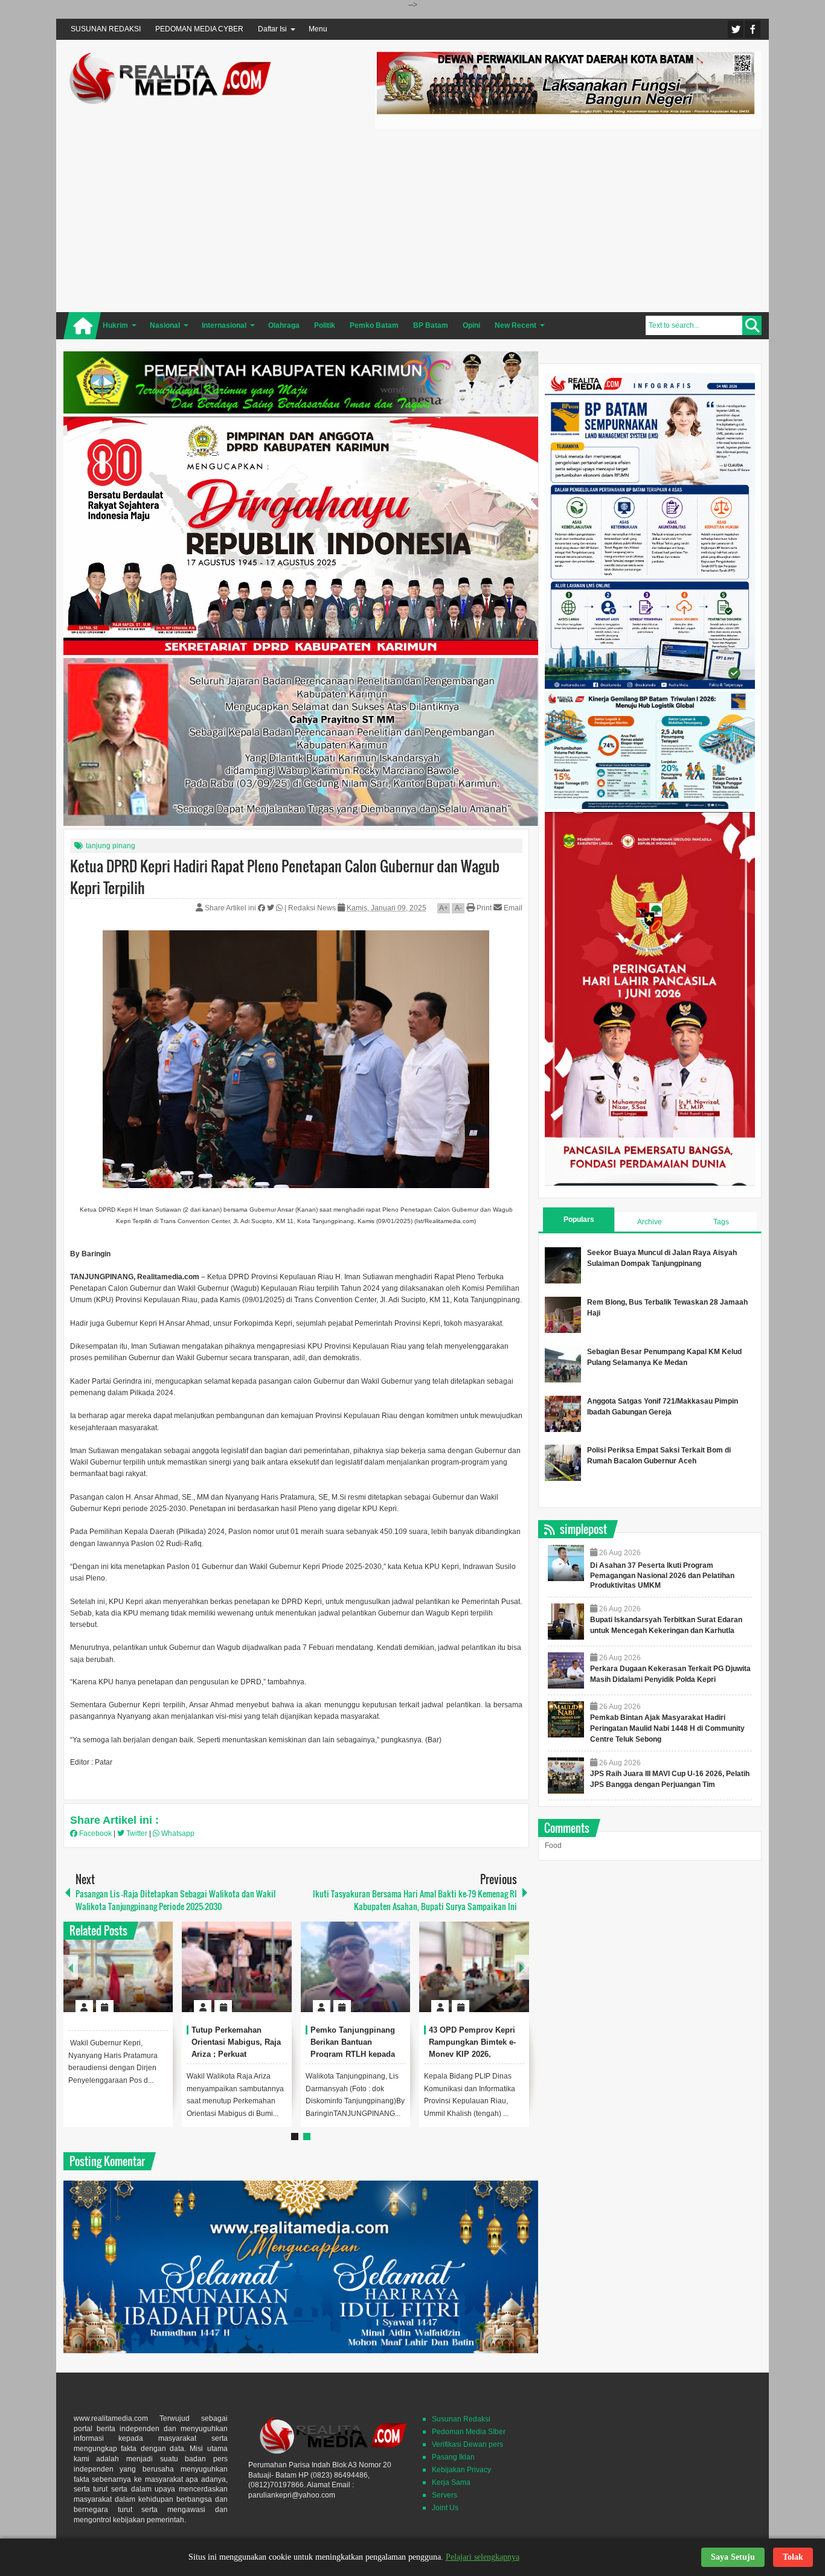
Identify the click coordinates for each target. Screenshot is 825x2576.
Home (82, 326)
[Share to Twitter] (143, 1977)
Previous (71, 1967)
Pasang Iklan (453, 2457)
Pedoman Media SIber (469, 2432)
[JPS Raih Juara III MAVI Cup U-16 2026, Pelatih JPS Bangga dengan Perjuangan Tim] (566, 1775)
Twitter (736, 29)
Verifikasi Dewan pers (467, 2444)
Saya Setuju (733, 2557)
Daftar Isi (272, 29)
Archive (650, 1222)
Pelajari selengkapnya (483, 2557)
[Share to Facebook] (127, 1977)
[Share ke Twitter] (271, 908)
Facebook (753, 29)
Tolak (793, 2557)
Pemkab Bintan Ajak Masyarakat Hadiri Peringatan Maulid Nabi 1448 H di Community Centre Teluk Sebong (667, 1728)
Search (752, 325)
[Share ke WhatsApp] (280, 908)
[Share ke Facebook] (262, 908)
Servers (445, 2495)
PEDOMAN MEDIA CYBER (199, 29)
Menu (318, 29)
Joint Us (445, 2508)
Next (522, 1967)
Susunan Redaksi (461, 2419)
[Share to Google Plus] (159, 1977)
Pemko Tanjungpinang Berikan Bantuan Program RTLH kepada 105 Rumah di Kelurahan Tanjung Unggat (356, 2054)
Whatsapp (177, 1833)
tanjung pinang (111, 846)
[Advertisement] (568, 219)
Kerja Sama (451, 2482)
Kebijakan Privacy (461, 2470)
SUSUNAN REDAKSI (106, 29)
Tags (721, 1222)
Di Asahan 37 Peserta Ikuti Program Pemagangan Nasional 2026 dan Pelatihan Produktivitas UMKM (662, 1576)
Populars (579, 1219)
